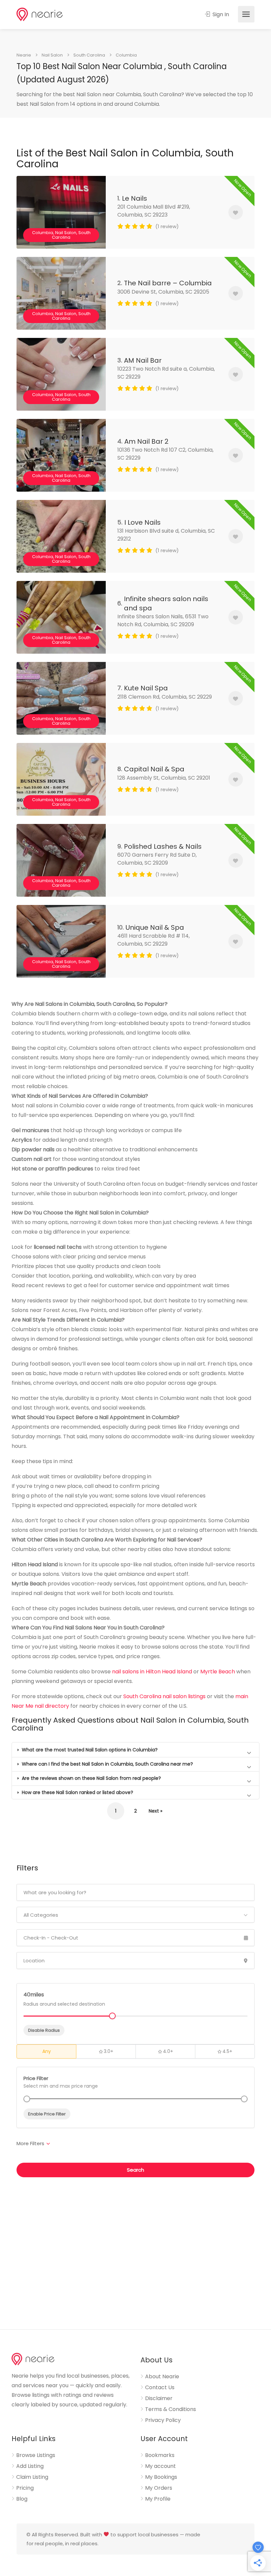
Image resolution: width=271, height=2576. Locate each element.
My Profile (158, 2499)
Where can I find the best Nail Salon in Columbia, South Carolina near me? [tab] (107, 1764)
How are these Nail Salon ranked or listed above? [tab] (77, 1792)
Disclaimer (159, 2398)
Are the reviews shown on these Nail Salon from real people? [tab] (91, 1778)
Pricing (25, 2488)
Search (135, 2170)
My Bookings (161, 2477)
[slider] (27, 2099)
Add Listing (30, 2466)
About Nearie (162, 2377)
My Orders (159, 2488)
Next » (155, 1811)
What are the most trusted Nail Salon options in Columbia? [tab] (89, 1750)
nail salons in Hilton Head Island (152, 1672)
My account (160, 2466)
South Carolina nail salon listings (164, 1696)
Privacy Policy (163, 2420)
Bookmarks (160, 2455)
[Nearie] (40, 14)
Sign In (220, 14)
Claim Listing (32, 2477)
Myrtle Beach (218, 1672)
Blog (22, 2499)
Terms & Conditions (171, 2409)
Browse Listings (36, 2455)
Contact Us (160, 2388)
